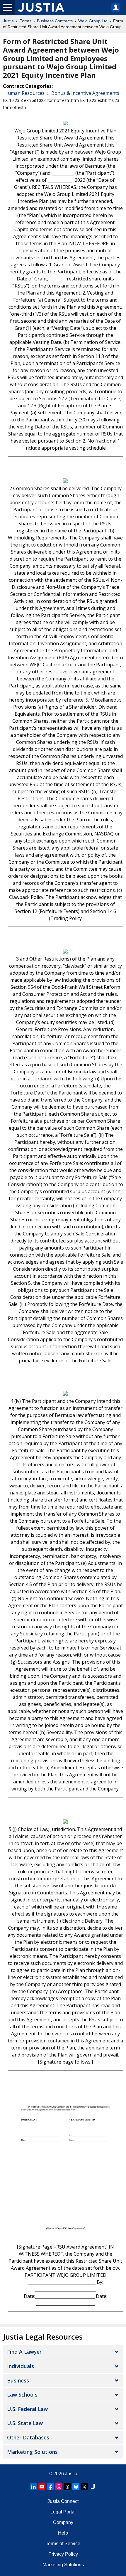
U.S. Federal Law (27, 2409)
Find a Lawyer (24, 2352)
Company (63, 2522)
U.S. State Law (25, 2423)
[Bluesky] (76, 2487)
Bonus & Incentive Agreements (85, 93)
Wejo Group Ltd (93, 21)
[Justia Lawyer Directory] (93, 2487)
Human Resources (24, 93)
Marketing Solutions (32, 2452)
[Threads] (67, 2487)
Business (18, 2380)
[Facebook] (50, 2487)
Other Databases (28, 2437)
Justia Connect (63, 2501)
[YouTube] (42, 2487)
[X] (84, 2487)
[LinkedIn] (33, 2487)
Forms (25, 21)
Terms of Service (63, 2544)
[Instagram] (59, 2487)
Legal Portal (63, 2512)
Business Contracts (55, 21)
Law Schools (22, 2395)
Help (63, 2533)
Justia (8, 21)
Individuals (21, 2366)
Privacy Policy (63, 2554)
